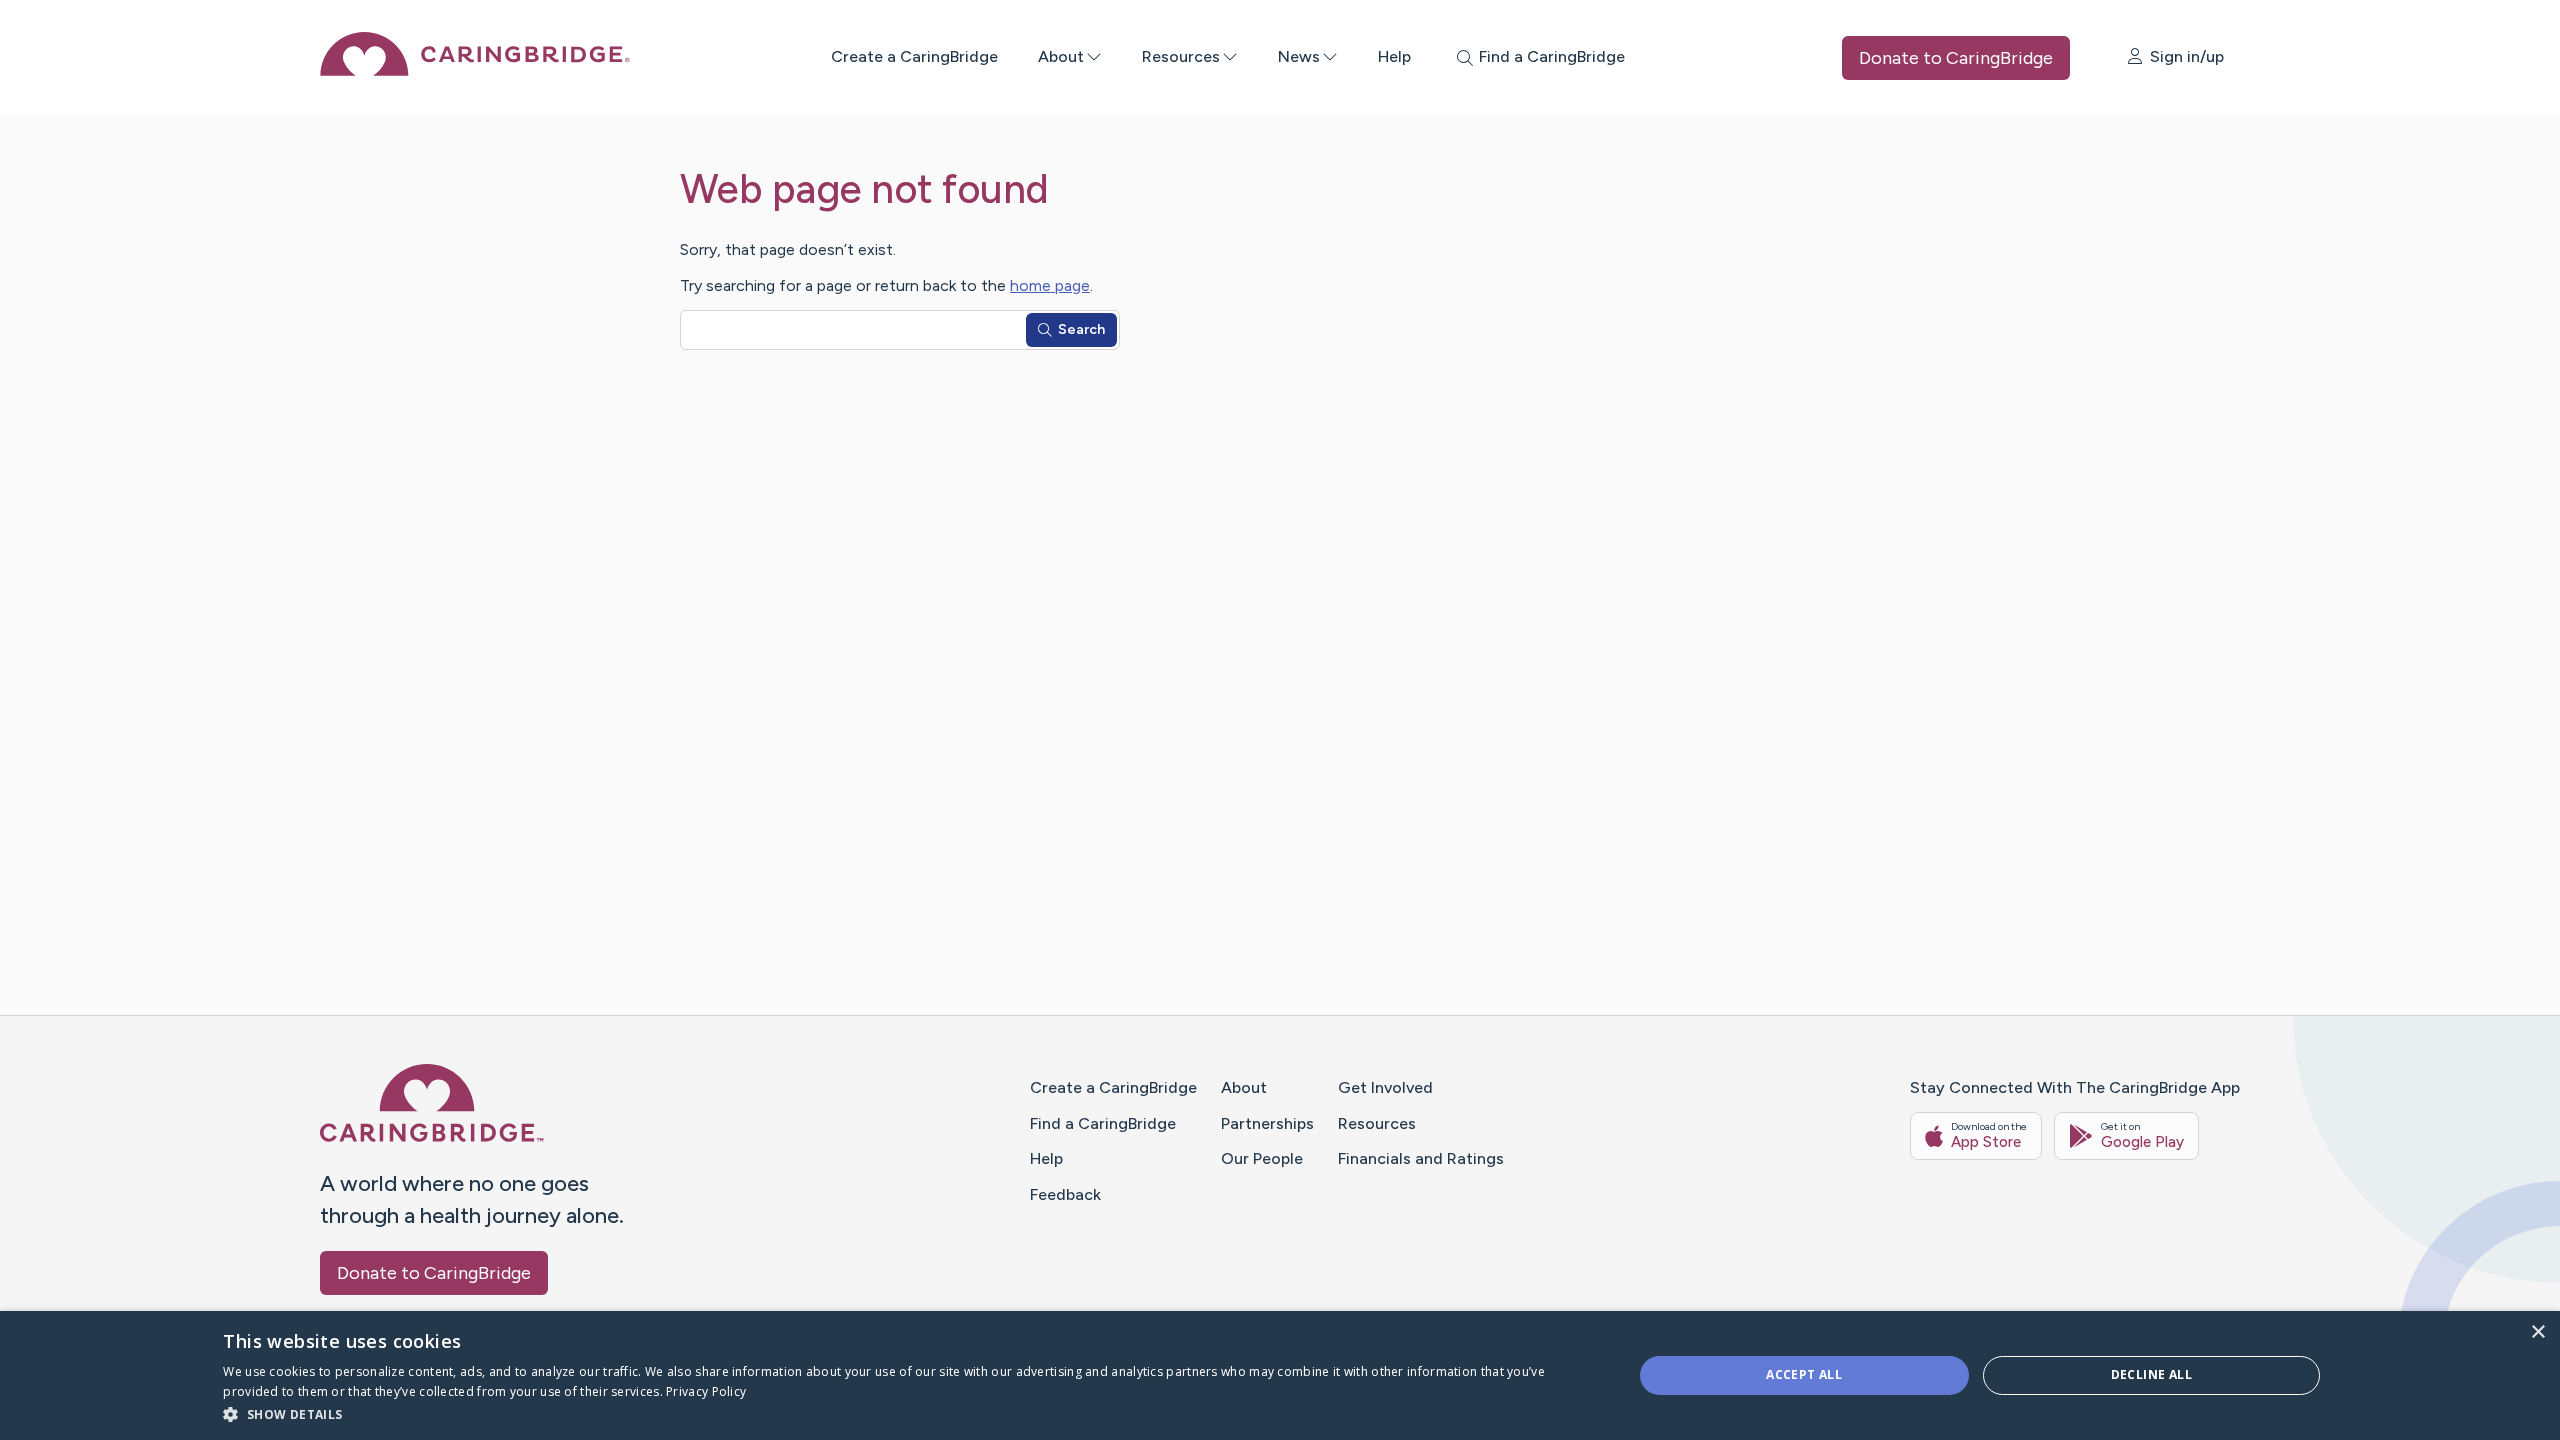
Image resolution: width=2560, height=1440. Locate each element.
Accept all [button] (1804, 1374)
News (1299, 56)
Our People (1262, 1158)
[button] (906, 1413)
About (1061, 56)
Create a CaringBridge (914, 56)
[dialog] (1280, 1375)
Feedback (1065, 1194)
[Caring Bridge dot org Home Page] (475, 70)
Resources (1181, 56)
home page (1050, 285)
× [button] (2537, 1332)
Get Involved (1385, 1087)
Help (1394, 56)
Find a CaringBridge (1103, 1123)
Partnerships (1267, 1123)
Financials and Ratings (1421, 1158)
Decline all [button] (2151, 1374)
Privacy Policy (706, 1391)
